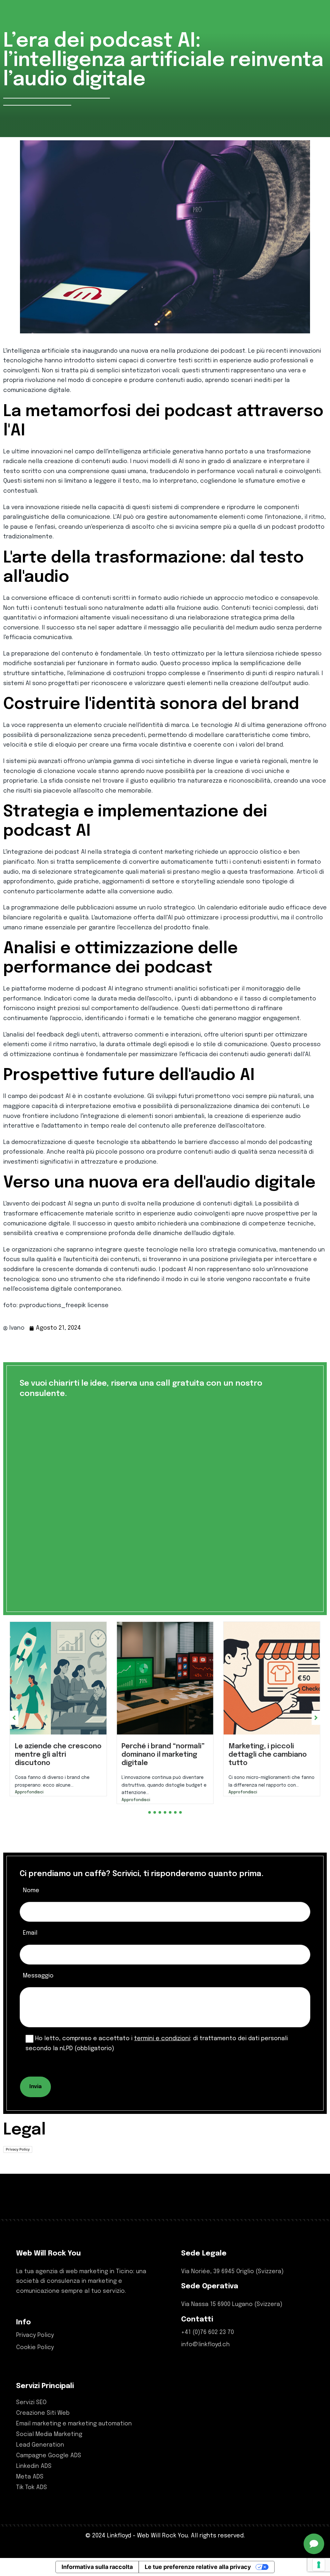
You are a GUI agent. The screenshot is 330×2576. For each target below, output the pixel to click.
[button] (150, 1821)
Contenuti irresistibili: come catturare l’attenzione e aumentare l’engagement (266, 1763)
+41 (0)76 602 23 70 (208, 2341)
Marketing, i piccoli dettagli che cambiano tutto (161, 1755)
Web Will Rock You (162, 2545)
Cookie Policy (35, 2357)
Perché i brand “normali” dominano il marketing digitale (56, 1755)
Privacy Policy (18, 2158)
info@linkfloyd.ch (205, 2354)
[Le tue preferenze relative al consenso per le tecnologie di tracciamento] (319, 2565)
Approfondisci (29, 1800)
